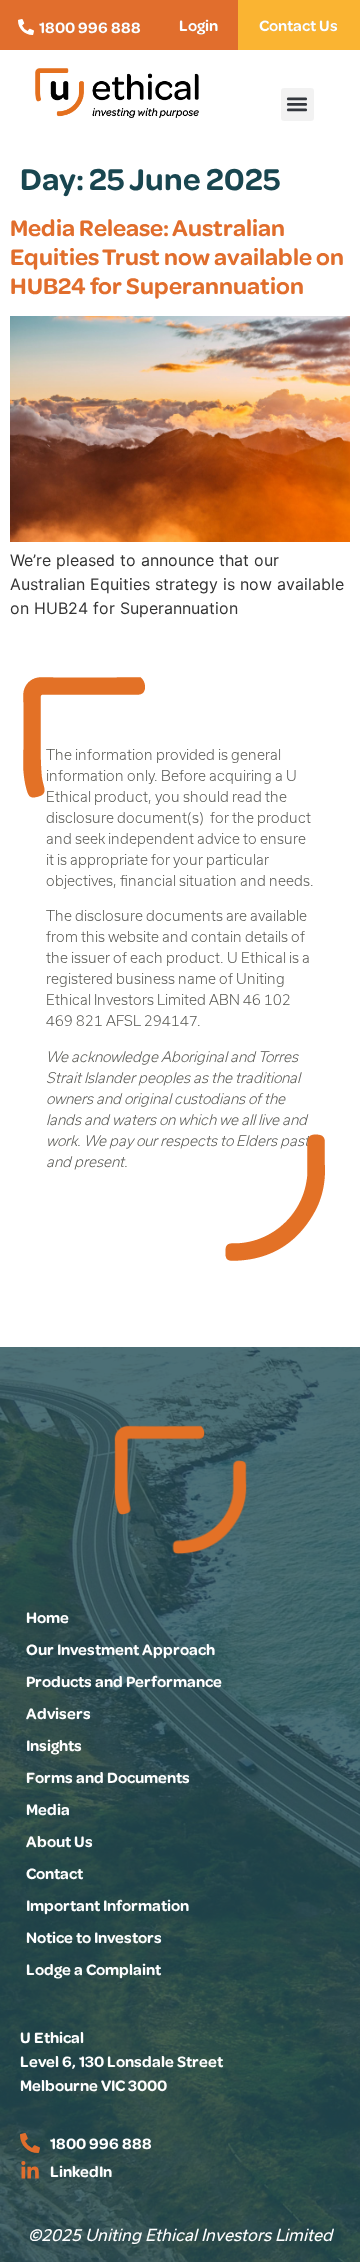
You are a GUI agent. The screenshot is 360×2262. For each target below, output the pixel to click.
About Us (59, 1841)
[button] (297, 104)
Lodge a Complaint (93, 1969)
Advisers (58, 1713)
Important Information (107, 1905)
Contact (54, 1873)
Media (48, 1809)
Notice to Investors (94, 1937)
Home (47, 1617)
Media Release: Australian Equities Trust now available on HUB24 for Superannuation (177, 255)
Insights (54, 1745)
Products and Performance (124, 1681)
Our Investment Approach (120, 1649)
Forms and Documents (108, 1777)
